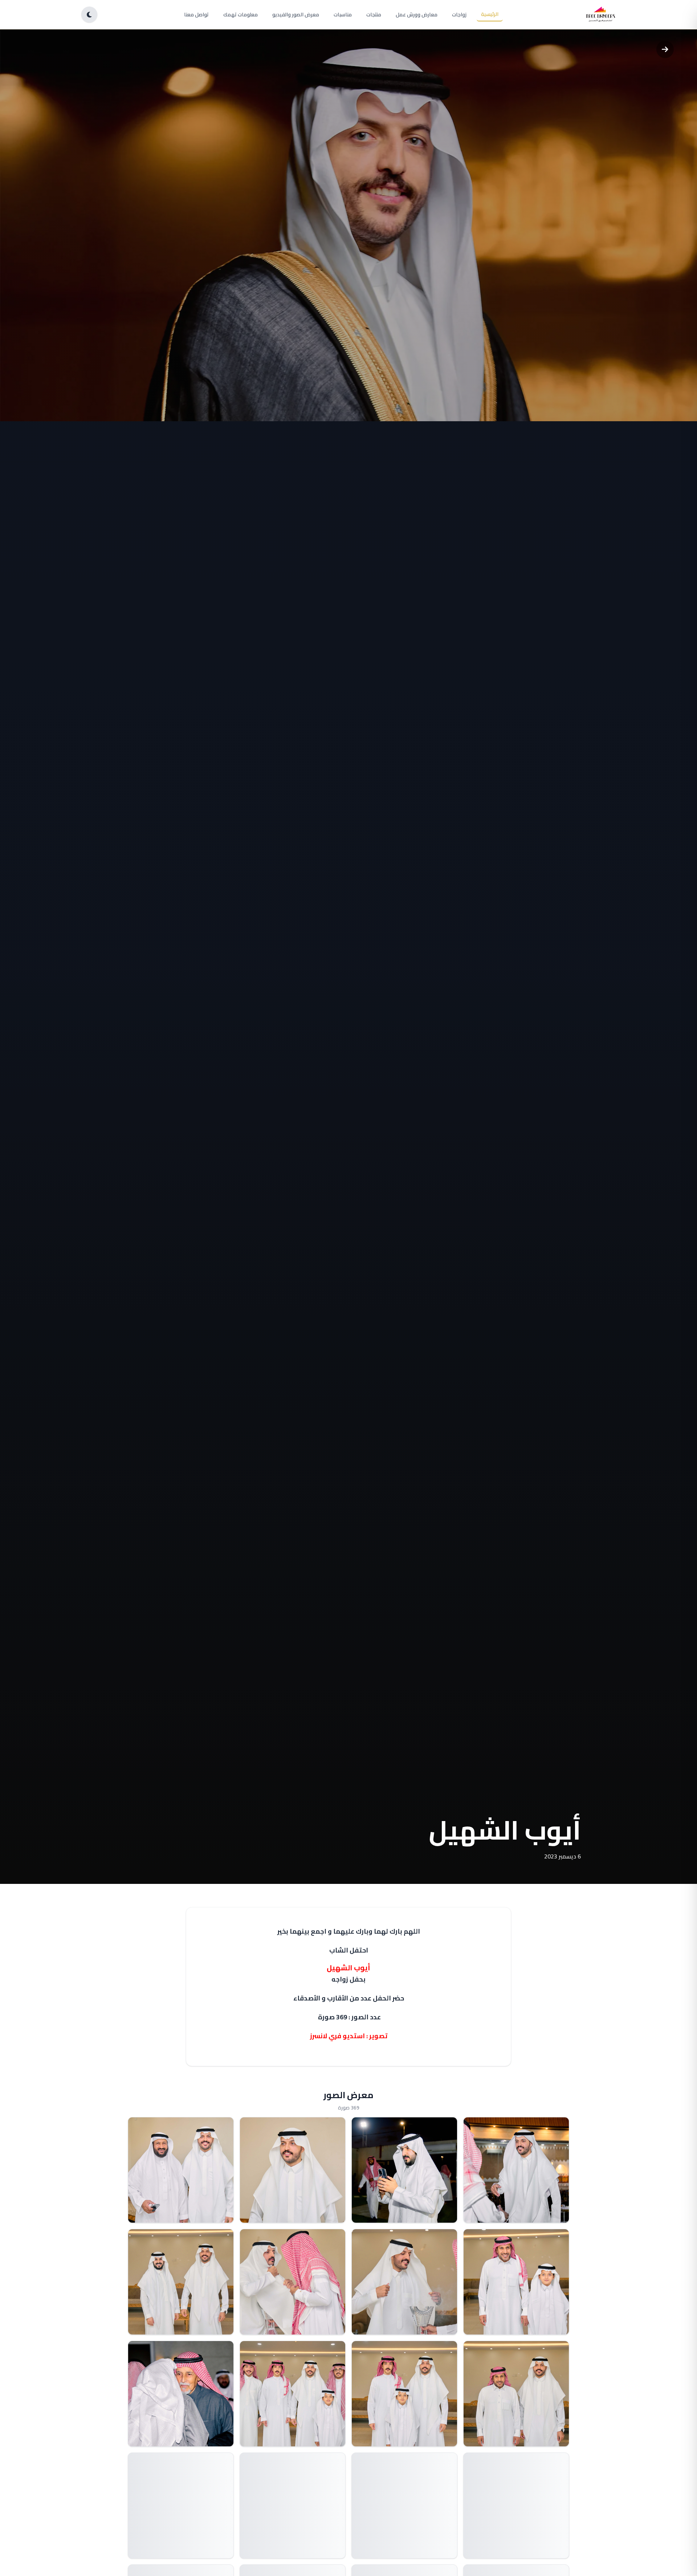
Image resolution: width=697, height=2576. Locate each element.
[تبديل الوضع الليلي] (89, 15)
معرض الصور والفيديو (296, 15)
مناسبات (343, 15)
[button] (516, 2170)
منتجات (374, 15)
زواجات (459, 15)
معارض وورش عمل (417, 15)
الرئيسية (490, 14)
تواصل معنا (196, 15)
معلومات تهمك (241, 15)
